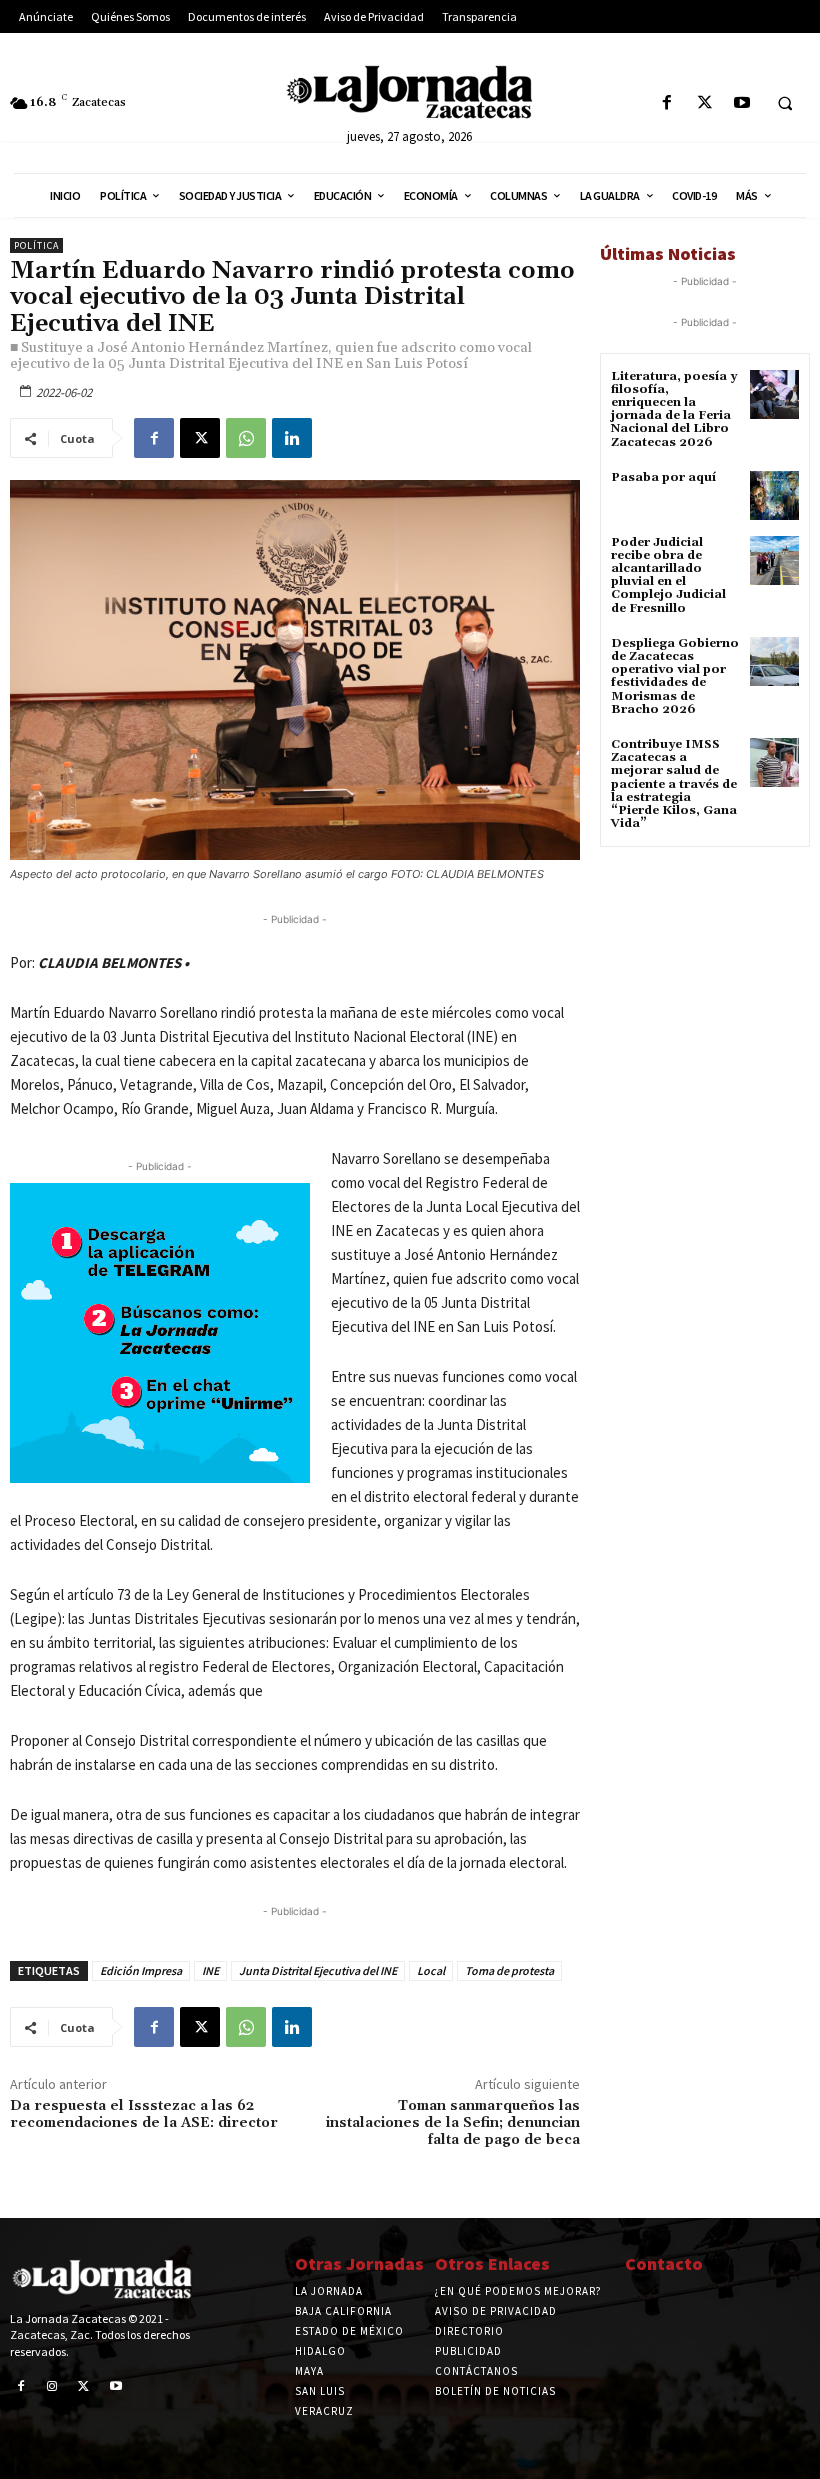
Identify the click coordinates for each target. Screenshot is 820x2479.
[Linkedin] (292, 438)
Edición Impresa (141, 1970)
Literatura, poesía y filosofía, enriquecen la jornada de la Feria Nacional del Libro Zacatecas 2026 (674, 409)
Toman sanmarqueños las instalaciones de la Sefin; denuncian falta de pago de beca (453, 2123)
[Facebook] (667, 103)
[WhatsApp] (246, 438)
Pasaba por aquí (663, 477)
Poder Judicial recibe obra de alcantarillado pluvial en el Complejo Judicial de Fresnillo (668, 575)
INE (210, 1970)
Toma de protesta (509, 1970)
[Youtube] (741, 103)
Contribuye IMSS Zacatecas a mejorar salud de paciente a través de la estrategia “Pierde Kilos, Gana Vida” (674, 784)
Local (431, 1970)
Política (36, 245)
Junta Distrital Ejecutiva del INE (318, 1970)
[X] (704, 103)
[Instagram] (53, 2387)
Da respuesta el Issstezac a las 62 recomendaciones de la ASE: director (144, 2114)
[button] (785, 104)
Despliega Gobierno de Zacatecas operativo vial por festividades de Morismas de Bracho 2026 (675, 676)
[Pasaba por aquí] (774, 495)
